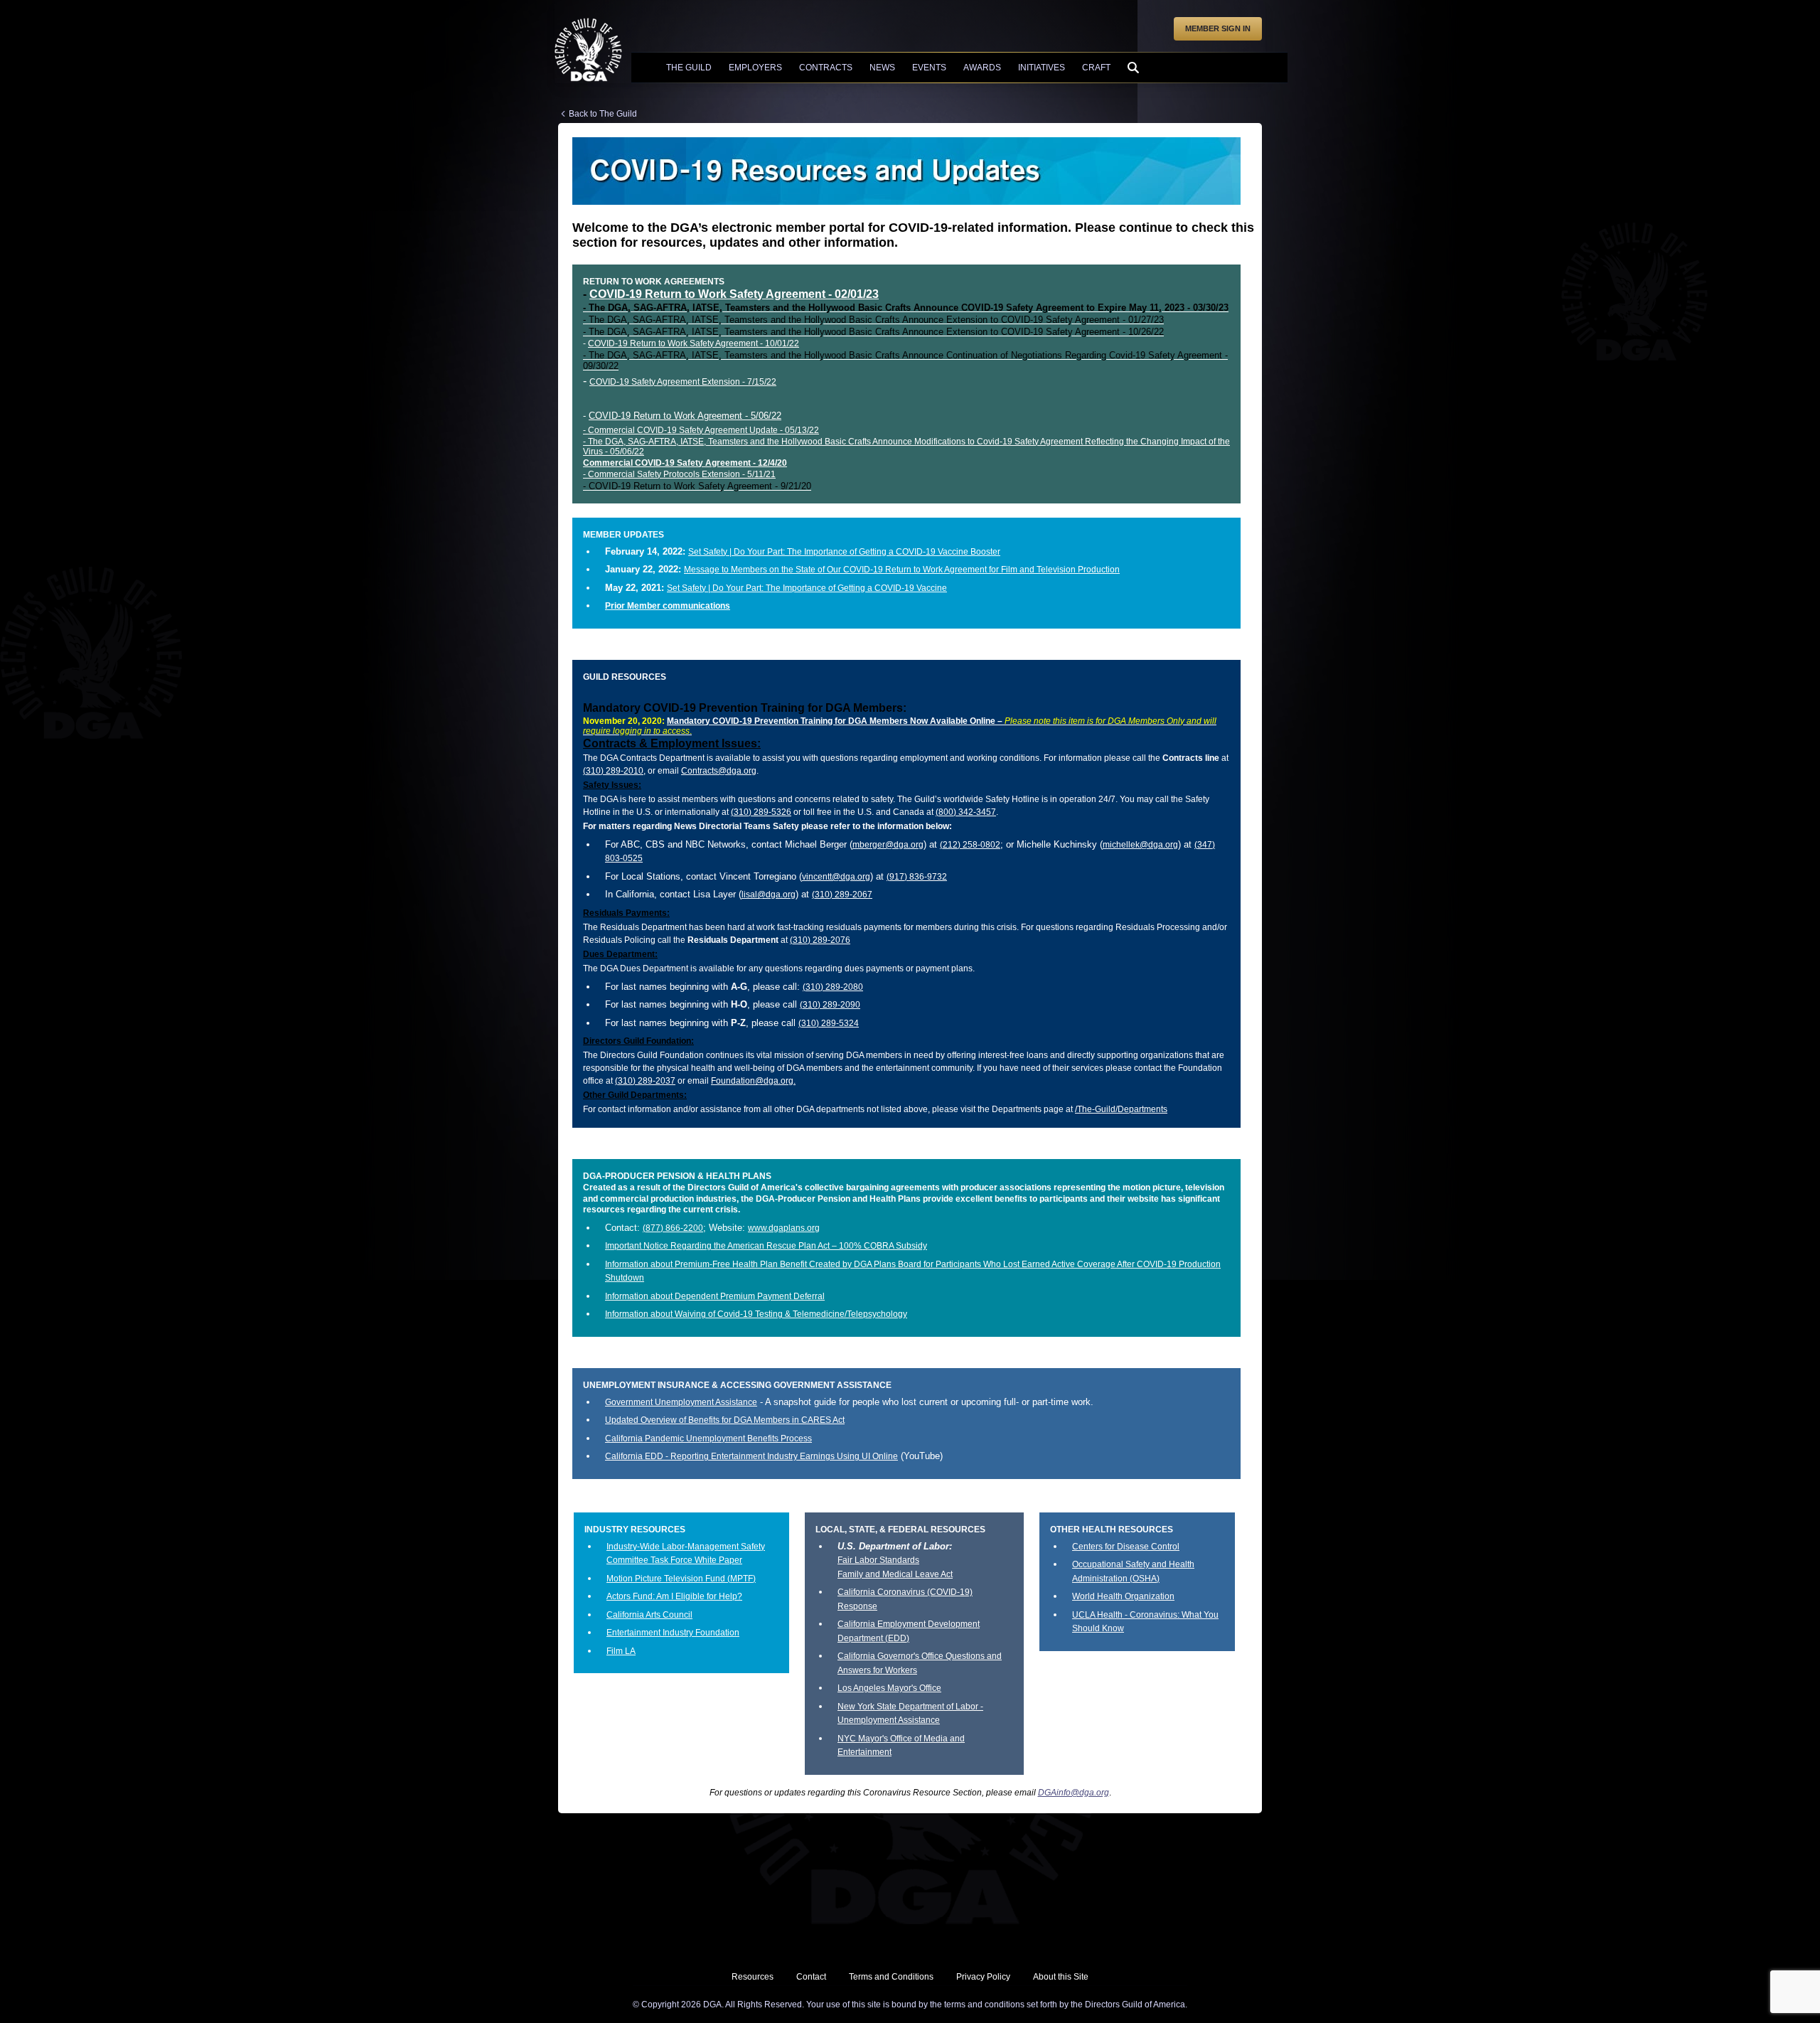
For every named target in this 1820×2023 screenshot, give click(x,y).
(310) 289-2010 (613, 771)
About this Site (1061, 1977)
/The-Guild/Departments (1121, 1109)
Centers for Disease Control (1126, 1547)
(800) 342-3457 (966, 812)
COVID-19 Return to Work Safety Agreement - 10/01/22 (694, 343)
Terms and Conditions (891, 1977)
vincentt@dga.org (836, 877)
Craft (1096, 68)
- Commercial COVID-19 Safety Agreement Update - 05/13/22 (701, 430)
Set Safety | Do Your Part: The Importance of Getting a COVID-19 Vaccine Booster (844, 552)
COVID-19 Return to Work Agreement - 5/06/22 (685, 416)
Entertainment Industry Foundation (673, 1633)
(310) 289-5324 (829, 1023)
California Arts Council (649, 1615)
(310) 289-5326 (761, 812)
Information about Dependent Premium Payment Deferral (715, 1296)
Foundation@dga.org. (753, 1081)
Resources (753, 1977)
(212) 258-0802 (970, 845)
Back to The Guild (603, 114)
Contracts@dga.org (719, 771)
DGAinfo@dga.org (1074, 1793)
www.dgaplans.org (784, 1228)
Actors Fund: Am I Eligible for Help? (674, 1596)
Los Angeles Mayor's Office (889, 1688)
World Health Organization (1123, 1596)
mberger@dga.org (888, 845)
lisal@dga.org (769, 895)
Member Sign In (1218, 28)
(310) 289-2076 (820, 940)
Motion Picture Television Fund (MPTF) (681, 1579)
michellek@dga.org (1140, 845)
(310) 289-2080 (833, 987)
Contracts (826, 68)
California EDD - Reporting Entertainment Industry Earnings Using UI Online (751, 1456)
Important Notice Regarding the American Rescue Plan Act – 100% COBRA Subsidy (766, 1246)
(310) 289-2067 (842, 895)
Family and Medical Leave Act (895, 1574)
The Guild (689, 68)
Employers (755, 68)
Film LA (621, 1651)
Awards (982, 68)
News (882, 68)
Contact (811, 1977)
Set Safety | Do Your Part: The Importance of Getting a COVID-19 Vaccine (807, 588)
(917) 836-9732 (917, 877)
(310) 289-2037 (645, 1081)
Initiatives (1042, 68)
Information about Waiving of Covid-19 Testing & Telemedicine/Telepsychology (756, 1314)
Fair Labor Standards (878, 1560)
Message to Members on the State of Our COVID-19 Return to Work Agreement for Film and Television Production (902, 570)
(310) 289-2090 (830, 1005)
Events (929, 68)
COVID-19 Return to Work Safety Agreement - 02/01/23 (734, 294)
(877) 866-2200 (673, 1228)
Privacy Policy (983, 1977)
